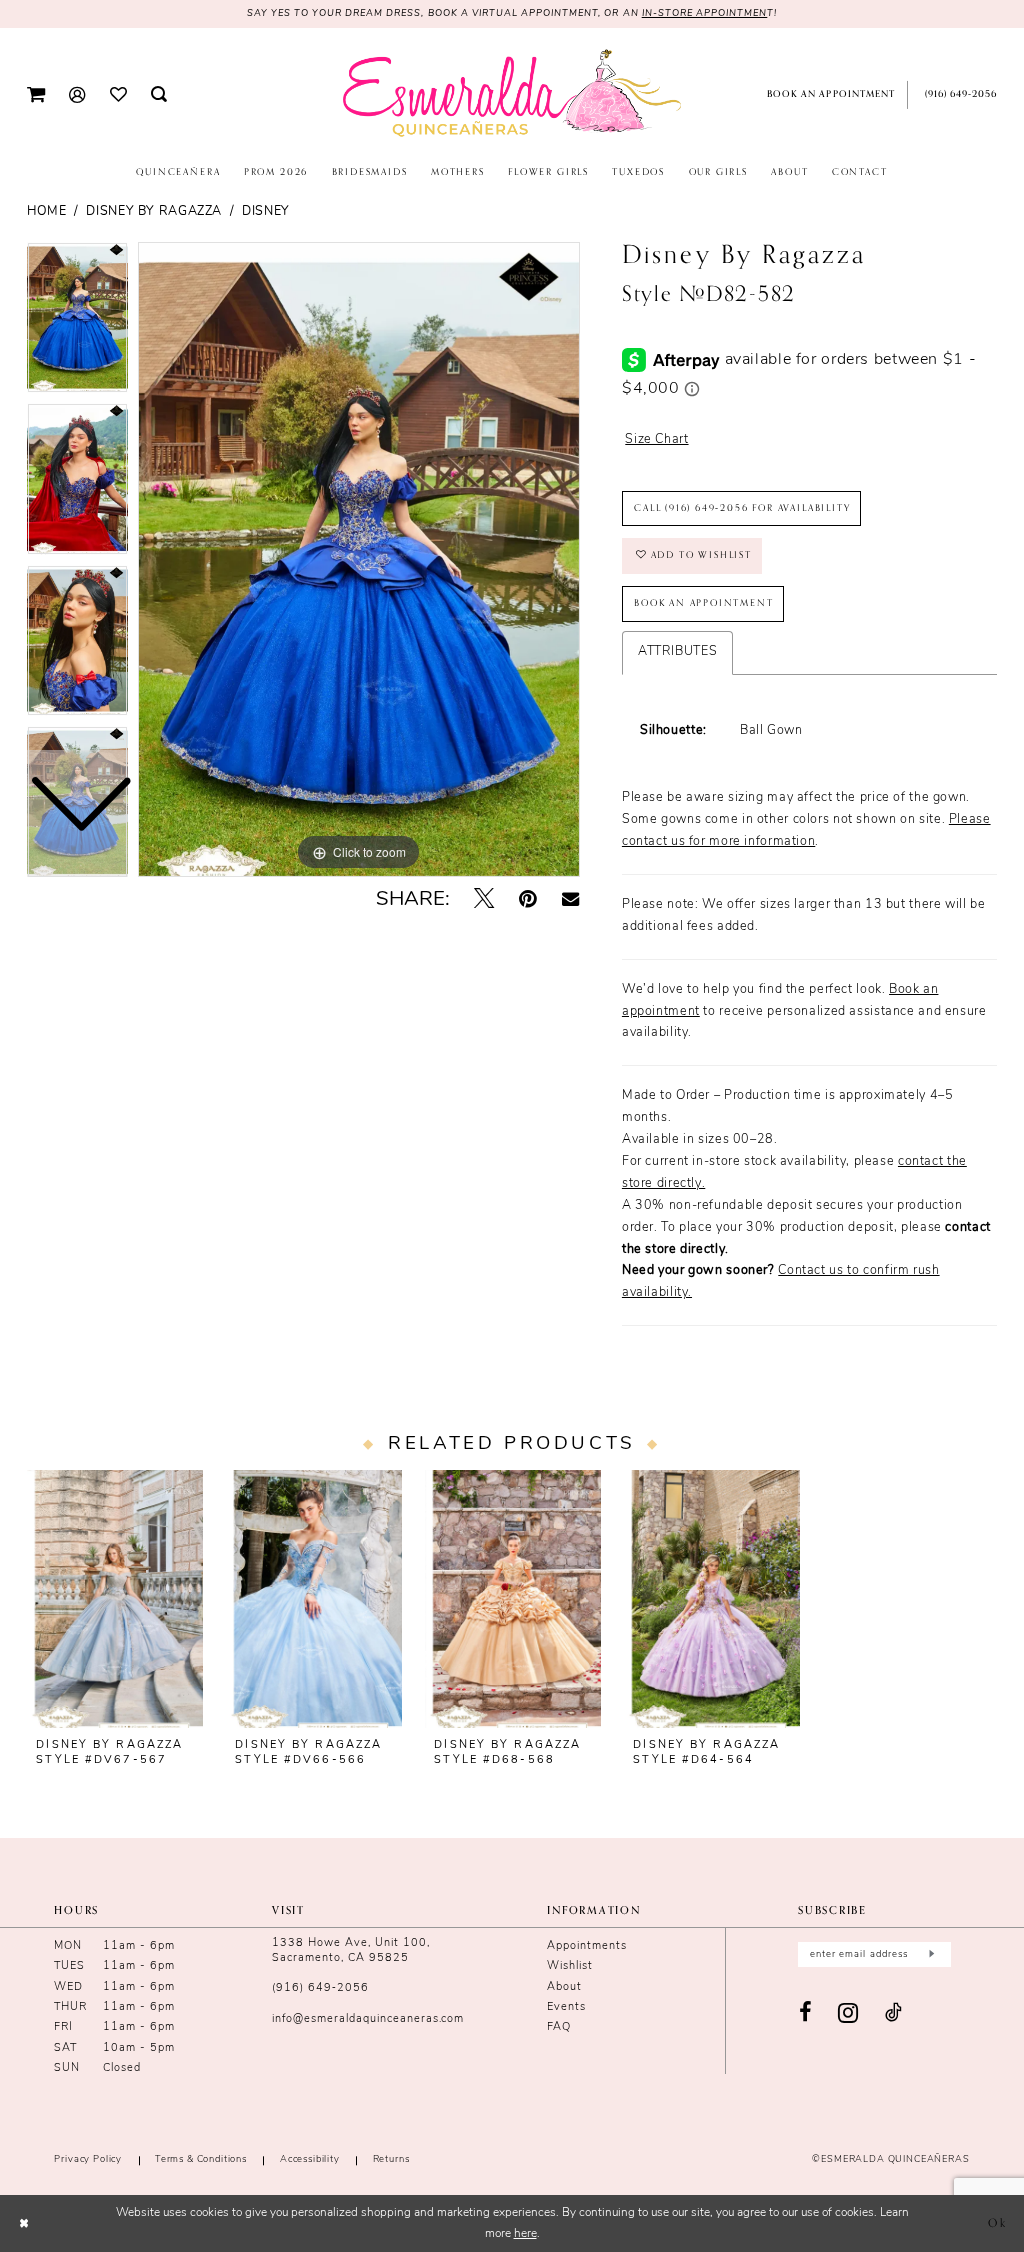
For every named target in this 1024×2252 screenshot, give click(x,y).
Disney (266, 212)
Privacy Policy (88, 2159)
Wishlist (570, 1966)
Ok (997, 2223)
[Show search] (159, 95)
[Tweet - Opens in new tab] (484, 900)
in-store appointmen (705, 13)
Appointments (587, 1946)
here (525, 2234)
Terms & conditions (201, 2159)
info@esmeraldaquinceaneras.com (368, 2019)
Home (47, 212)
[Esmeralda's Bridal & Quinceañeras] (512, 93)
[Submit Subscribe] (931, 1954)
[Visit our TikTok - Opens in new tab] (894, 2014)
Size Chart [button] (656, 440)
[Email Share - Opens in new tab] (570, 900)
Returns (391, 2159)
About (564, 1987)
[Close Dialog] (24, 2223)
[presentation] (115, 1599)
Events (566, 2007)
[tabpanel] (359, 560)
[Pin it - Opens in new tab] (527, 900)
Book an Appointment (703, 603)
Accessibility (310, 2159)
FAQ (559, 2027)
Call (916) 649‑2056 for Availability (742, 508)
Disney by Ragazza (154, 212)
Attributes (677, 652)
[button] (36, 95)
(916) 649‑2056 (320, 1988)
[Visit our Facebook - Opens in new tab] (806, 2013)
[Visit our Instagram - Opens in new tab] (848, 2013)
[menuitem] (36, 95)
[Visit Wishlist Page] (117, 94)
